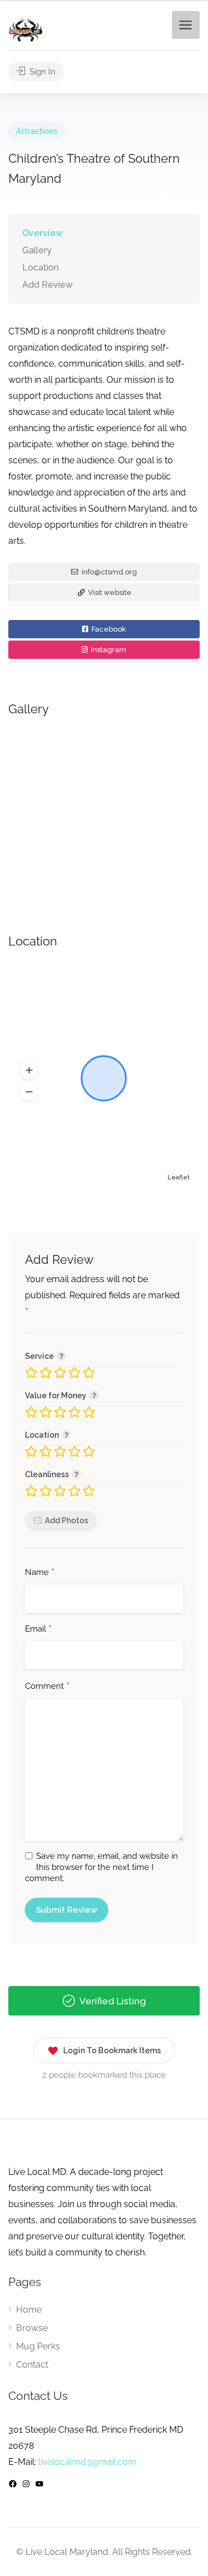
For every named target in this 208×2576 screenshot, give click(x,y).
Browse (32, 2328)
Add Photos (67, 1520)
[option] (104, 813)
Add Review (47, 285)
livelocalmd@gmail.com (87, 2462)
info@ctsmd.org (108, 572)
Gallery (37, 250)
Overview (42, 233)
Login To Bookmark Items (112, 2050)
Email (38, 1629)
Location (40, 267)
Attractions (37, 131)
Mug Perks (38, 2346)
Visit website (109, 592)
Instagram (108, 650)
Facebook (108, 629)
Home (29, 2310)
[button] (29, 1071)
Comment (47, 1687)
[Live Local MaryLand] (26, 30)
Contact (32, 2365)
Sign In (41, 72)
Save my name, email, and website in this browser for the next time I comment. (102, 1867)
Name (40, 1573)
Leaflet (179, 1177)
